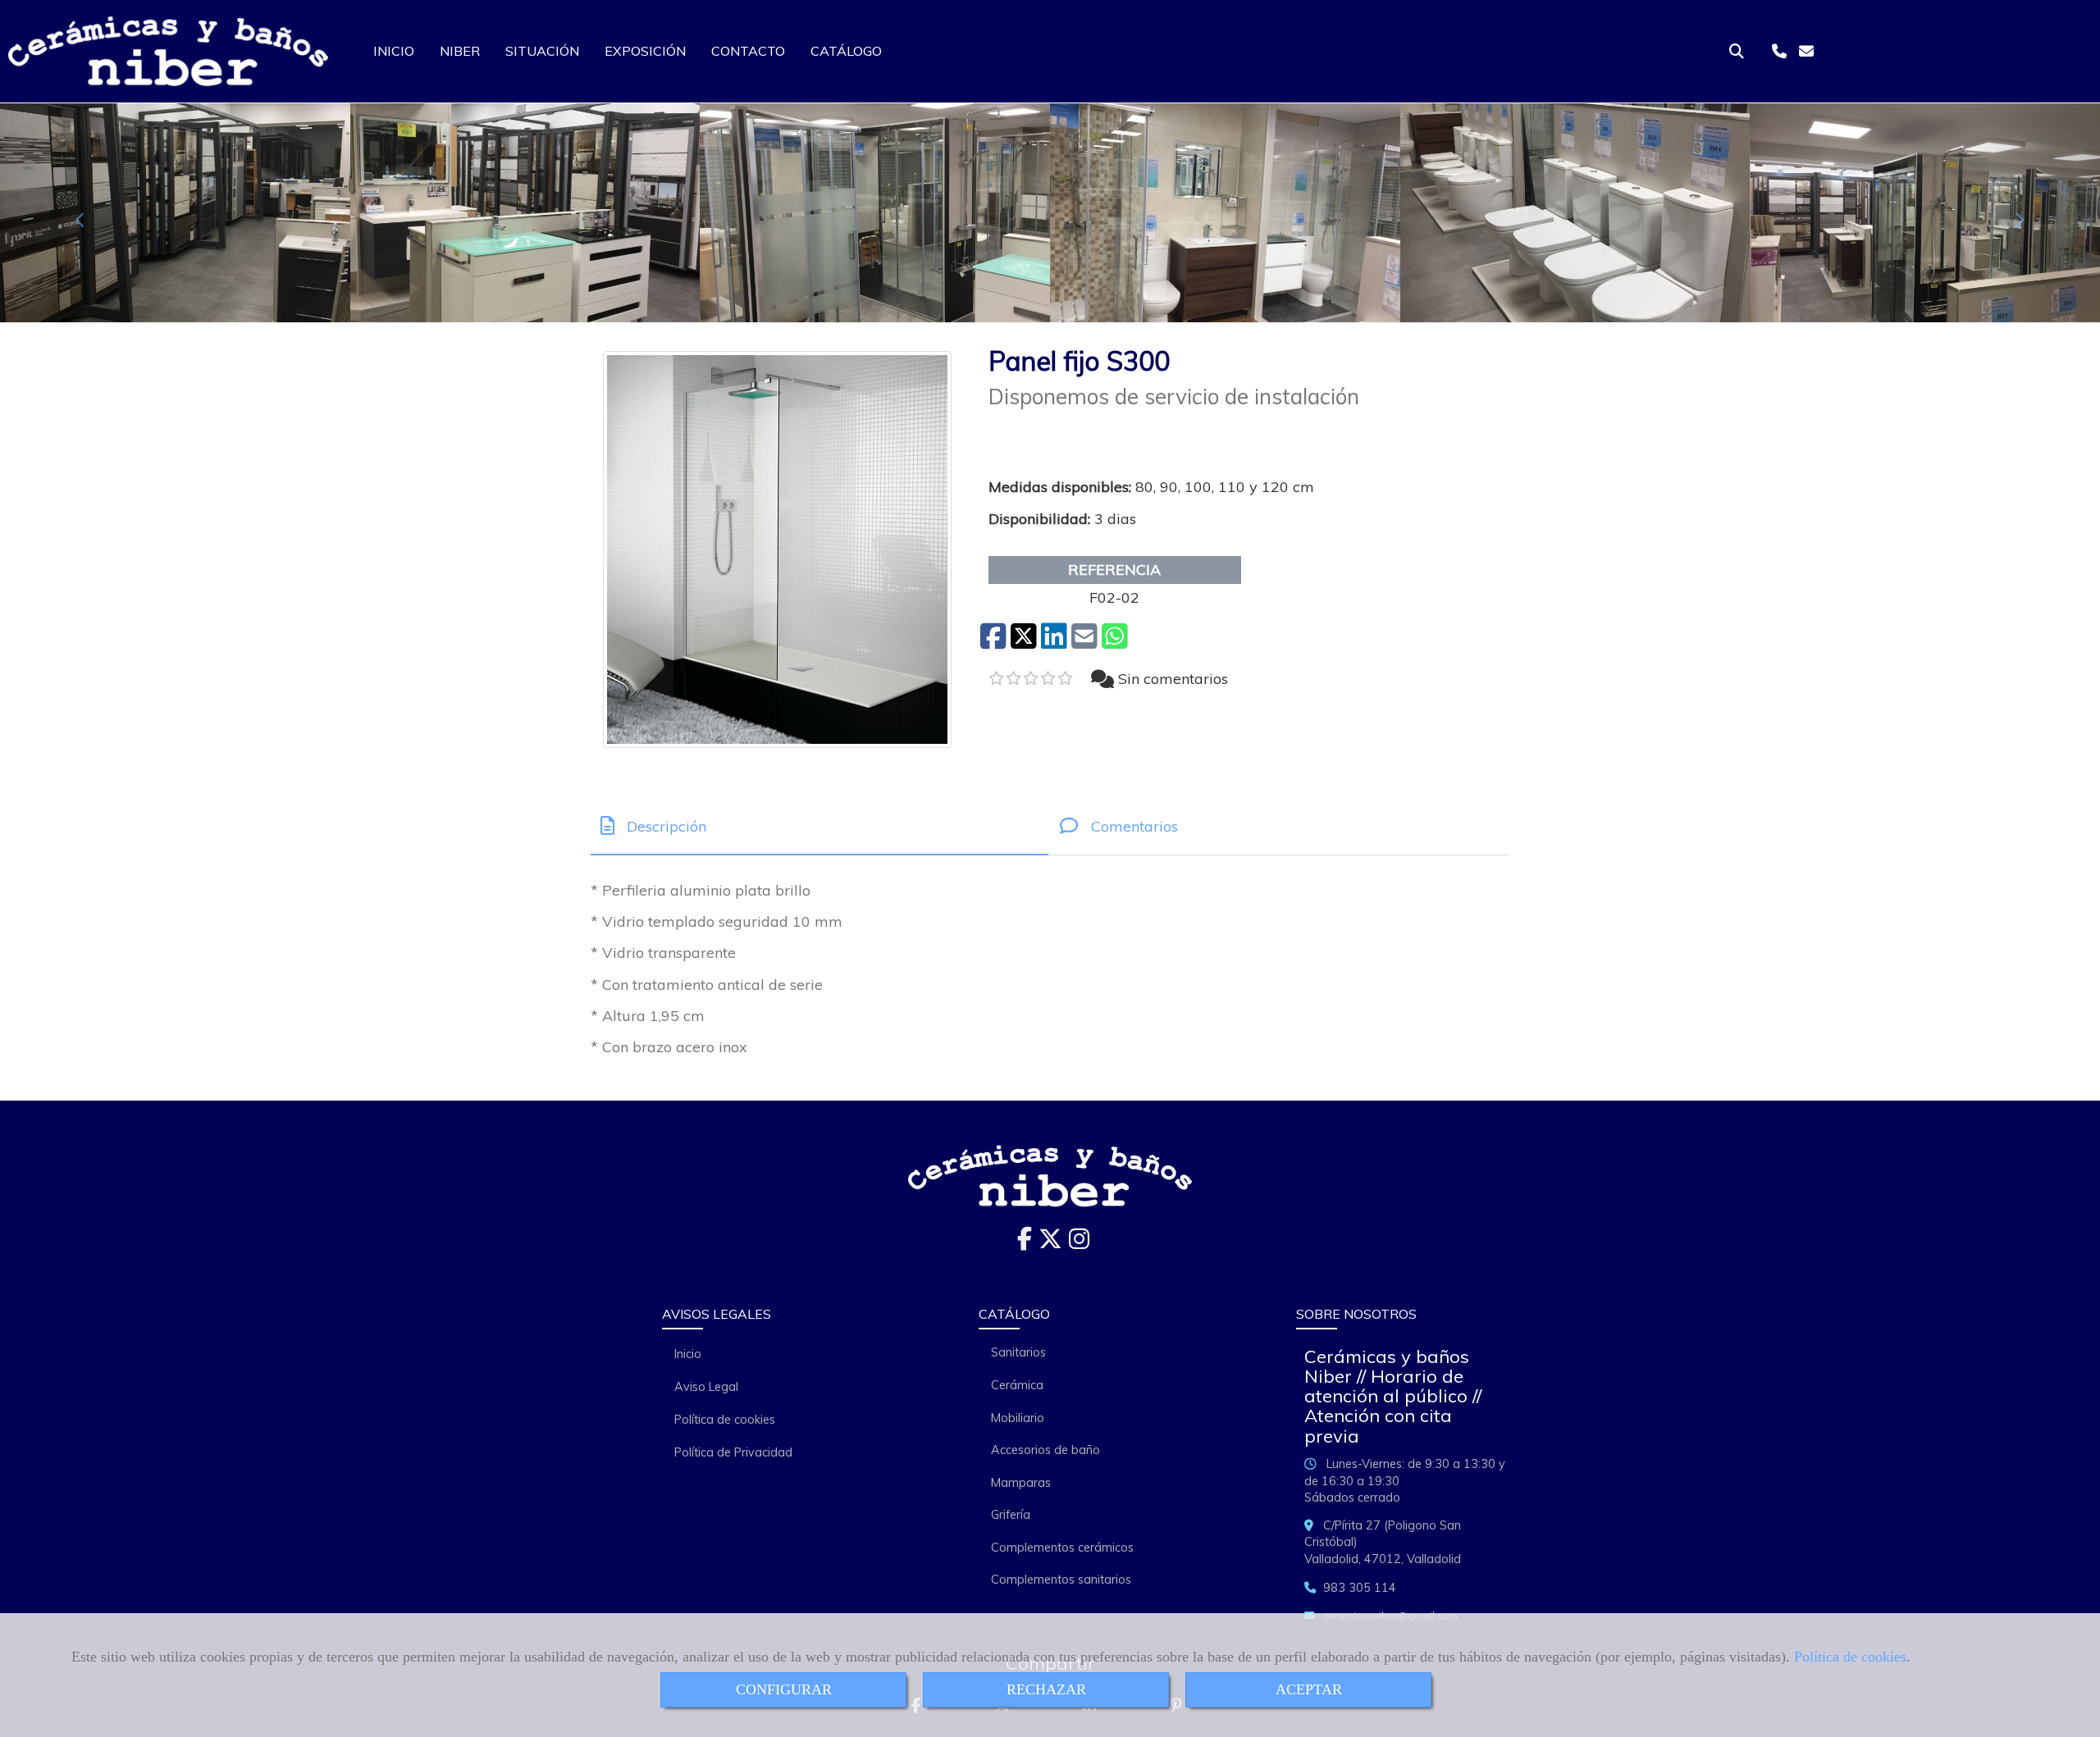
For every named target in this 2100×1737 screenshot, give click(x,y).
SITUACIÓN (542, 51)
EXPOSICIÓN (645, 51)
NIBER (460, 51)
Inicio (688, 1354)
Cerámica (1017, 1385)
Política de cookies (1850, 1657)
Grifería (1011, 1515)
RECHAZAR (1046, 1689)
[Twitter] (1050, 1243)
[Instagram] (1079, 1243)
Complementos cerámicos (1062, 1548)
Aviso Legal (706, 1387)
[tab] (819, 826)
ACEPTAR (1309, 1689)
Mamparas (1021, 1483)
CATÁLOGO (846, 51)
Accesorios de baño (1045, 1450)
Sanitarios (1018, 1352)
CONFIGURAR (784, 1689)
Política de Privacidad (733, 1452)
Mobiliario (1018, 1418)
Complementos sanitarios (1061, 1580)
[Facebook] (1025, 1243)
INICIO (394, 51)
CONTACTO (748, 51)
